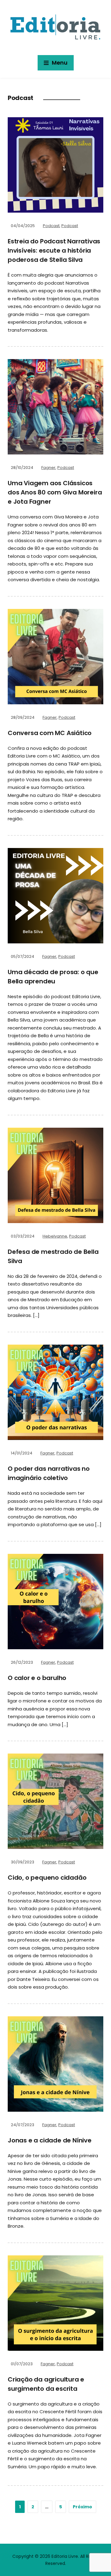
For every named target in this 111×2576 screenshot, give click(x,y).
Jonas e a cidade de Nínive (50, 2140)
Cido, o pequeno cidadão (47, 1878)
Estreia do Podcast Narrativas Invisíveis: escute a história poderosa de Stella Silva (54, 250)
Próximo (82, 2507)
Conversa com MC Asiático (50, 733)
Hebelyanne (55, 1236)
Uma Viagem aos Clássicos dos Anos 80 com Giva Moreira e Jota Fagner (55, 492)
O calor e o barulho (37, 1678)
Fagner (48, 468)
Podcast (51, 226)
